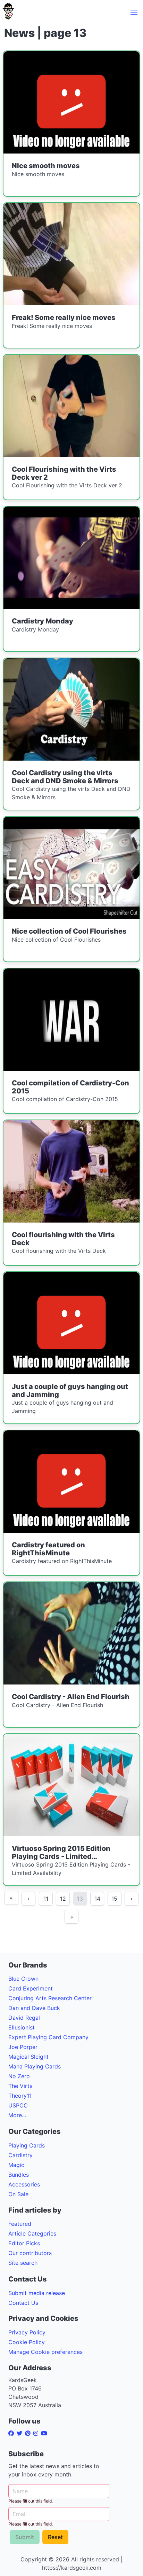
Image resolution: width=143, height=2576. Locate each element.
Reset (55, 2537)
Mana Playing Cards (35, 2066)
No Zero (19, 2076)
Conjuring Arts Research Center (50, 1998)
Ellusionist (22, 2027)
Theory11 (20, 2096)
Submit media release (37, 2293)
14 (97, 1899)
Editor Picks (24, 2243)
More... (17, 2115)
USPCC (18, 2105)
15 (114, 1899)
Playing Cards (27, 2145)
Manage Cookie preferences (45, 2352)
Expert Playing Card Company (48, 2037)
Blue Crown (23, 1979)
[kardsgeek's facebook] (12, 2433)
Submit (25, 2537)
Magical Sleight (28, 2057)
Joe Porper (23, 2047)
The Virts (20, 2086)
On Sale (18, 2194)
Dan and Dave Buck (34, 2008)
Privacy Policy (27, 2332)
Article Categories (32, 2233)
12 (63, 1899)
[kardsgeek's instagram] (37, 2433)
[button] (134, 12)
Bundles (19, 2175)
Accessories (24, 2184)
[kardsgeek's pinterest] (29, 2433)
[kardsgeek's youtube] (45, 2433)
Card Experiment (31, 1988)
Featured (20, 2224)
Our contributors (30, 2253)
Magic (16, 2165)
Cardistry (20, 2155)
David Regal (24, 2018)
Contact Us (23, 2303)
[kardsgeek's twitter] (21, 2433)
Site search (23, 2263)
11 (46, 1899)
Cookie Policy (27, 2342)
